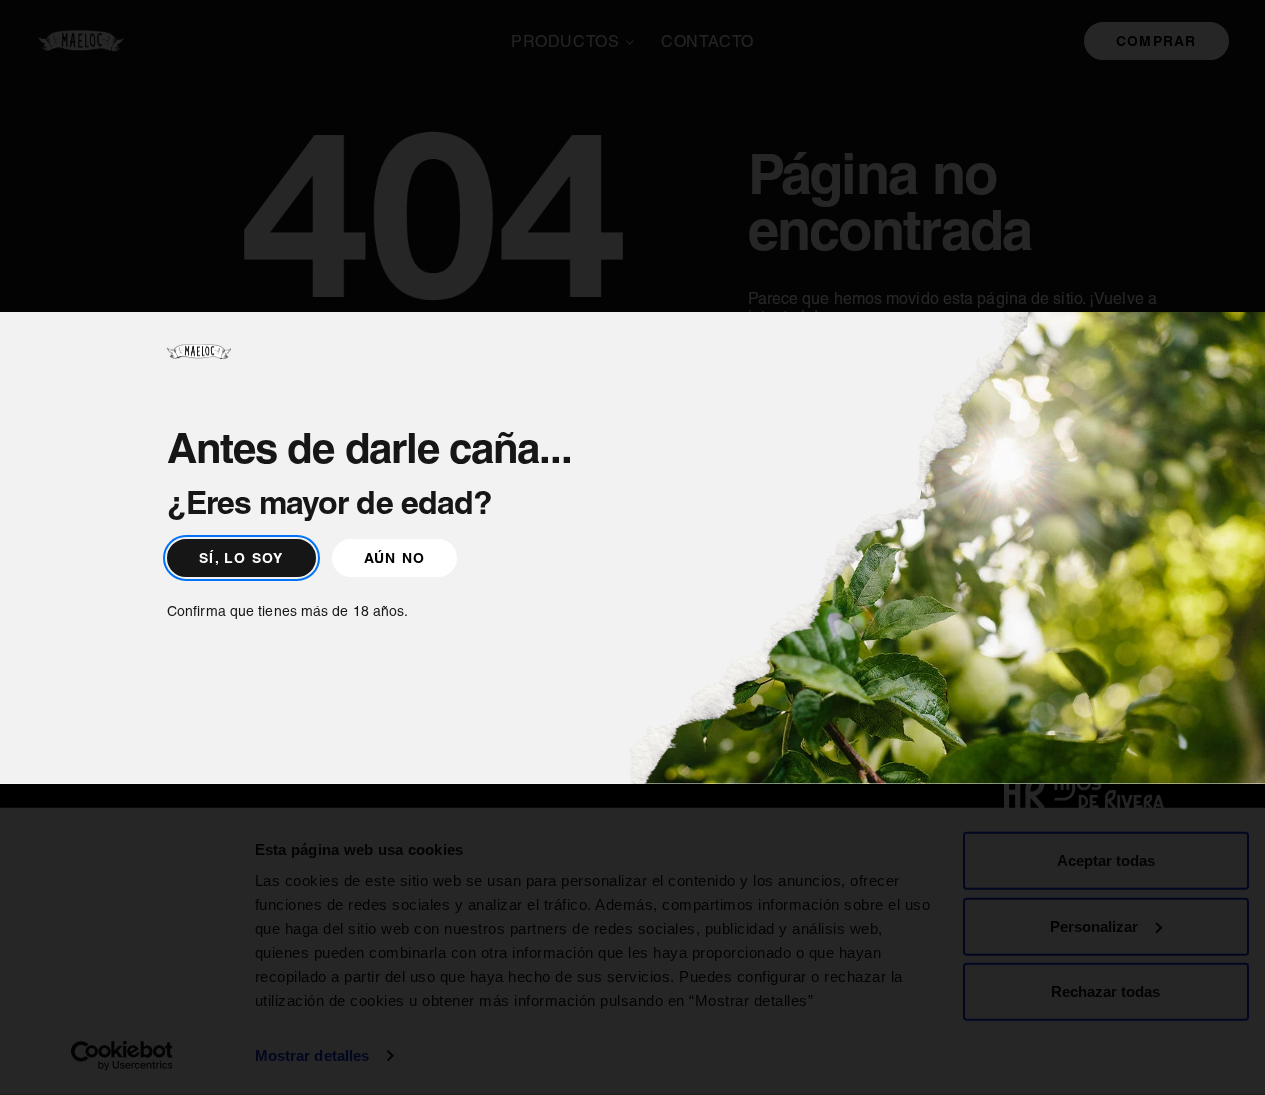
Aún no (395, 558)
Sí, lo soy (241, 558)
